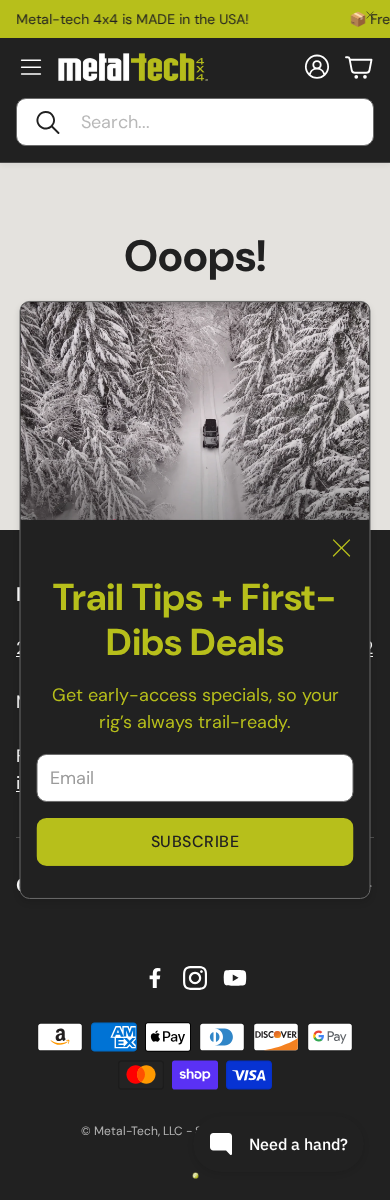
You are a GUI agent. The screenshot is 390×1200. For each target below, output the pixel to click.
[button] (195, 122)
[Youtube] (235, 978)
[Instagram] (195, 978)
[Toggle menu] (31, 67)
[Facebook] (155, 978)
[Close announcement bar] (370, 15)
